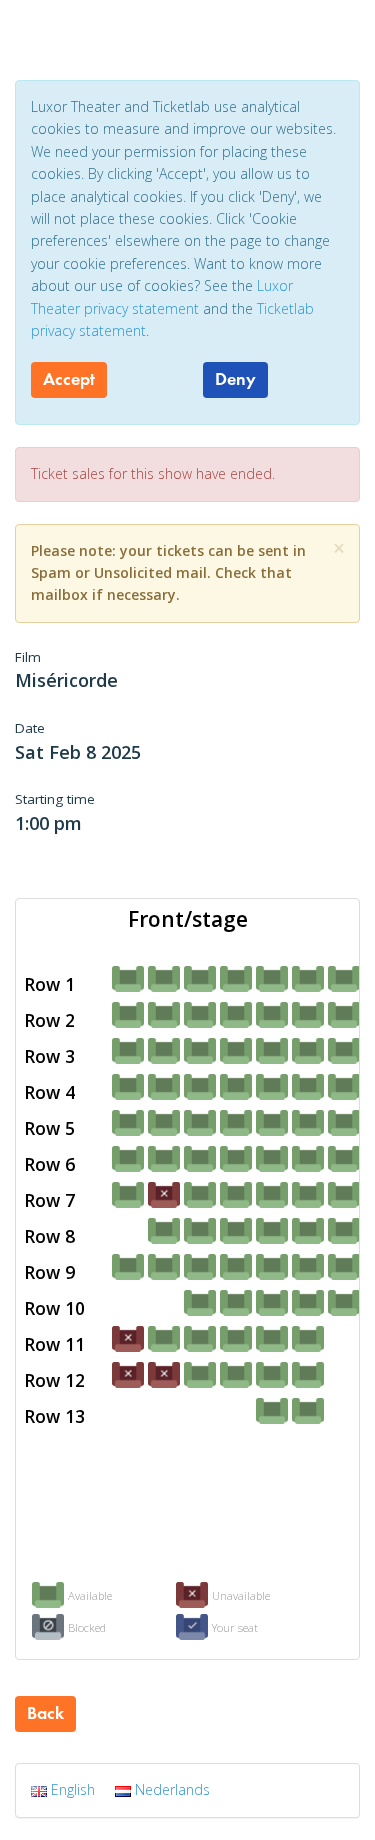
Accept (69, 379)
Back (45, 1713)
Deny (235, 379)
